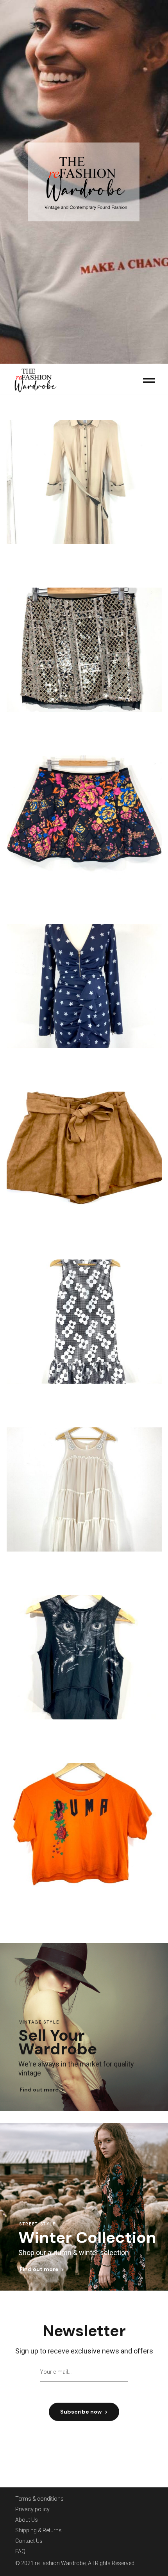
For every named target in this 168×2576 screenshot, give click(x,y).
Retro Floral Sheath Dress (84, 1398)
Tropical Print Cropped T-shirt (84, 1903)
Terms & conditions (39, 2499)
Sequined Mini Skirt (84, 727)
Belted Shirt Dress (84, 559)
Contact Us (29, 2541)
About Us (27, 2520)
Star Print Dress (84, 1063)
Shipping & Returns (38, 2530)
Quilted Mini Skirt (84, 895)
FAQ (20, 2551)
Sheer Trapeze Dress (84, 1566)
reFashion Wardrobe (60, 2563)
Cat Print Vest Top (84, 1734)
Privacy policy (32, 2509)
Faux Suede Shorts (84, 1231)
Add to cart (77, 571)
